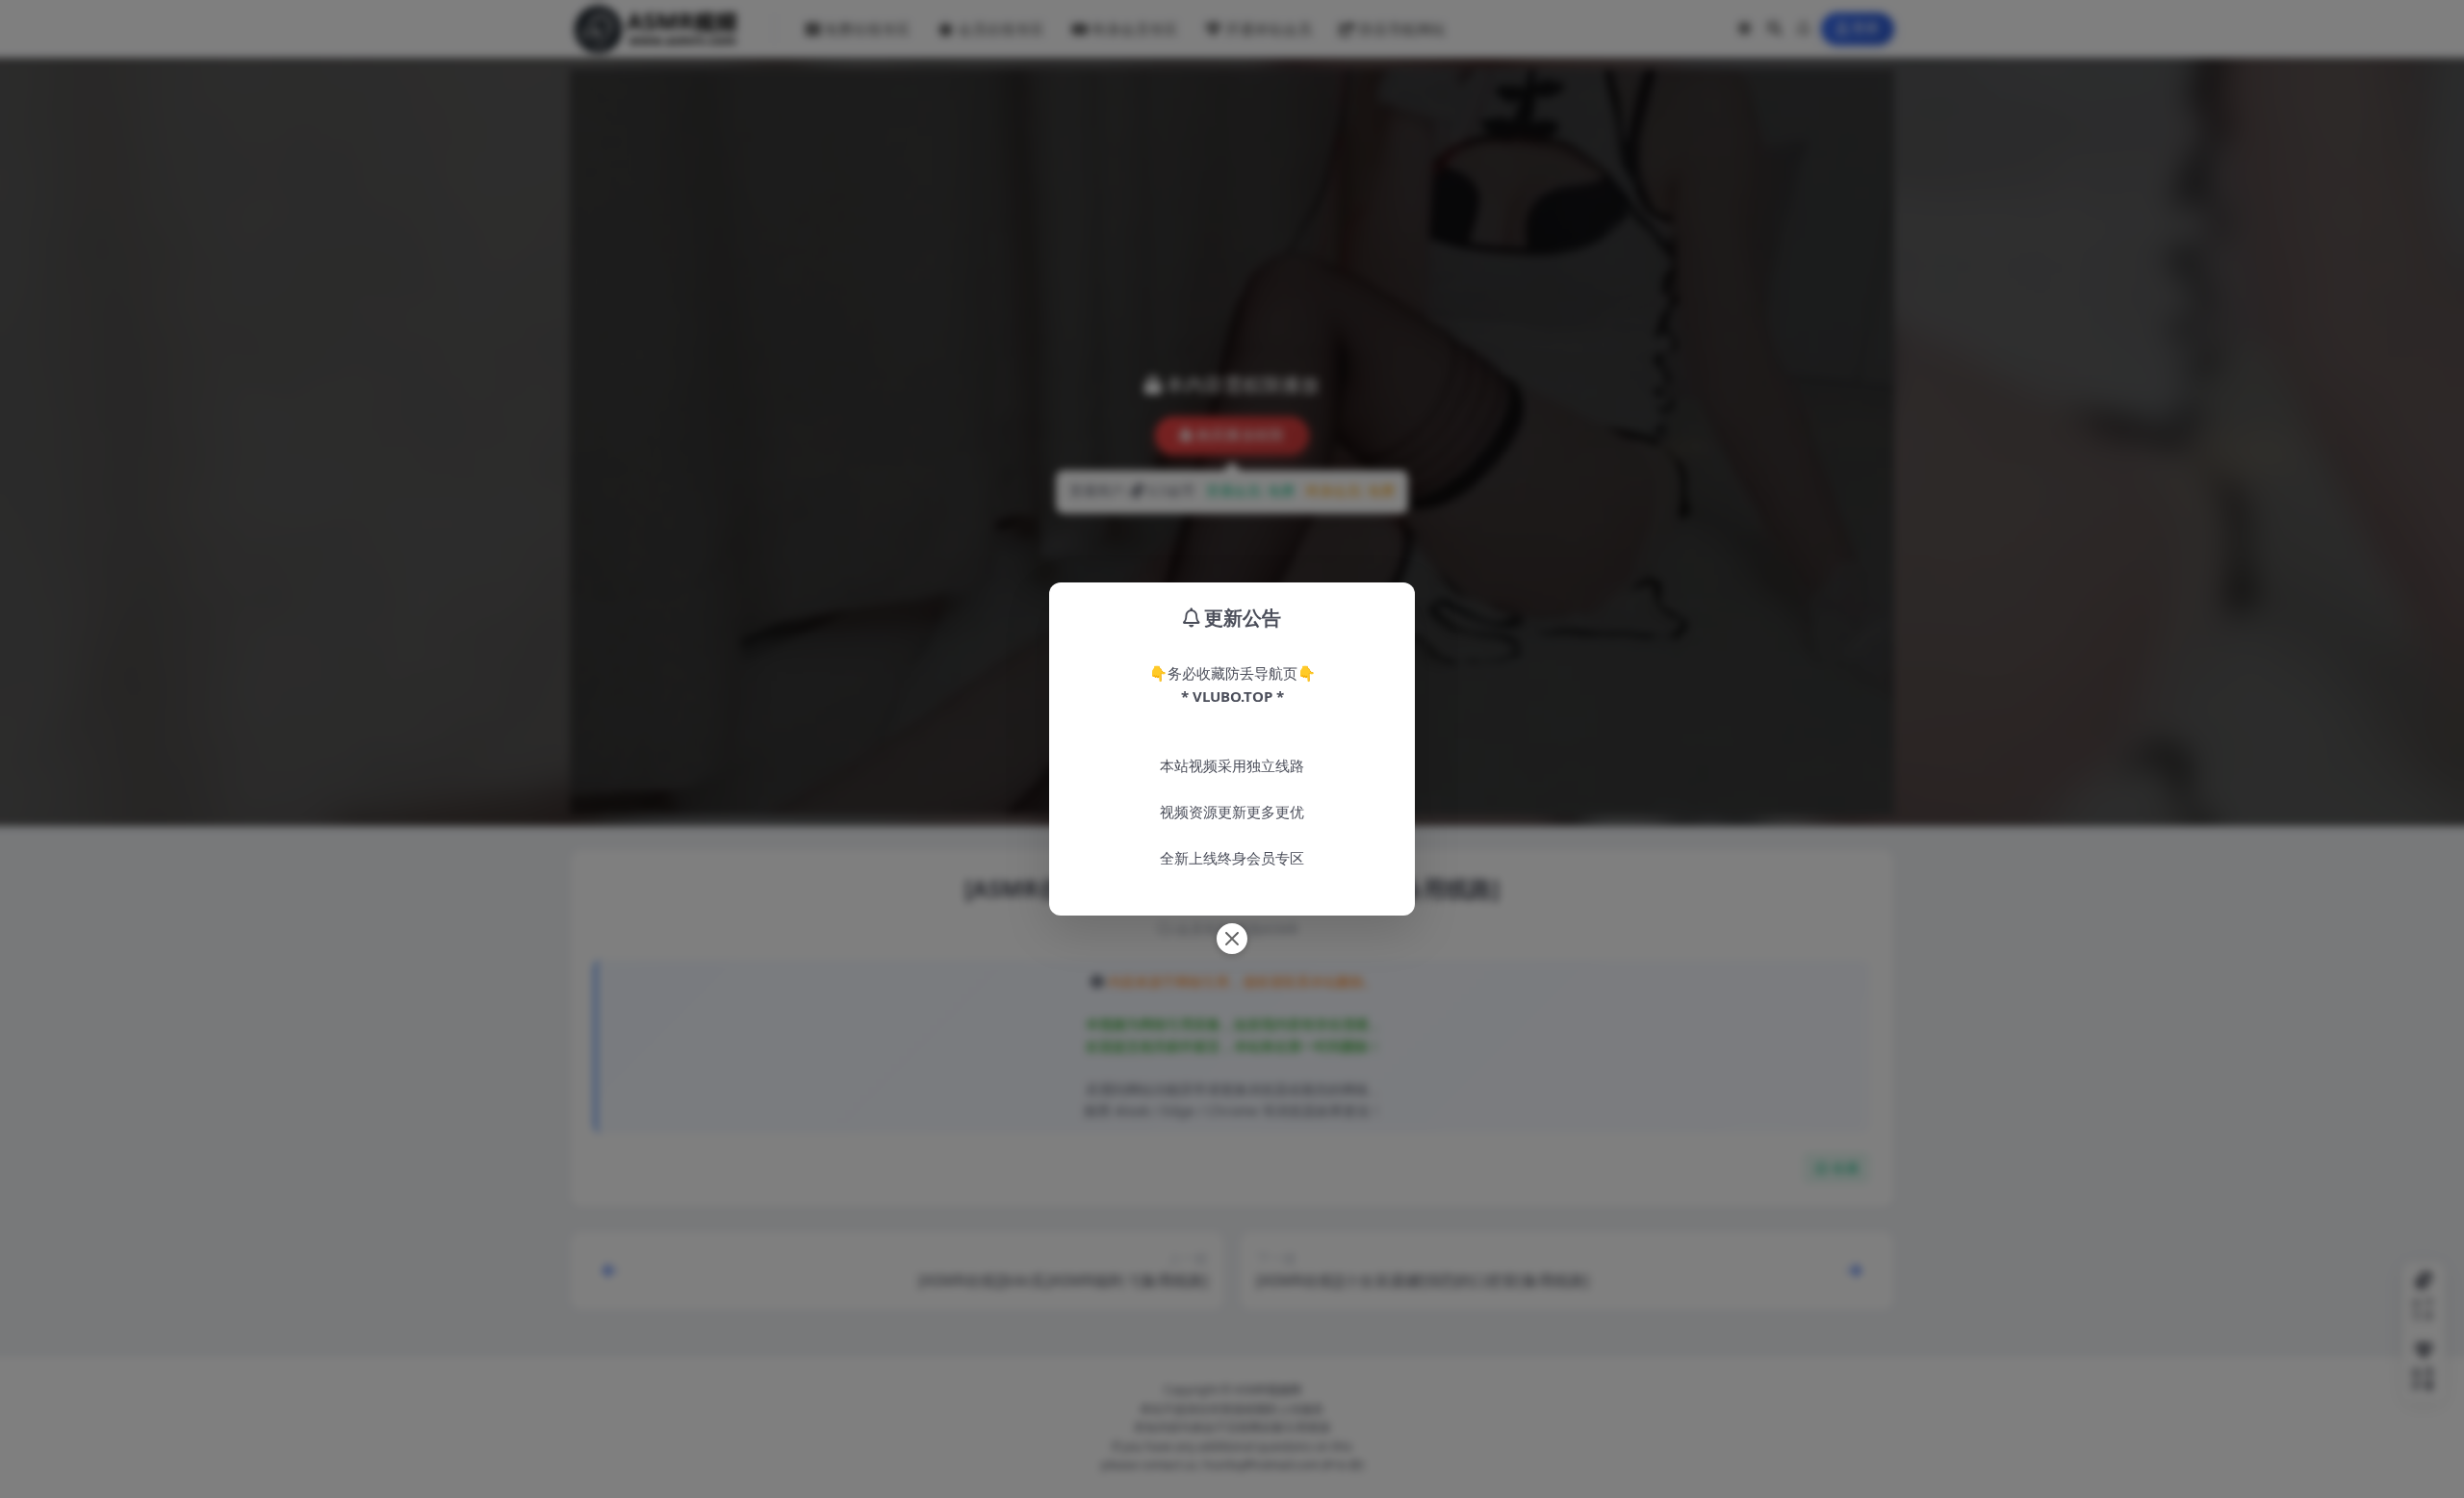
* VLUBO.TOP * (1232, 696)
